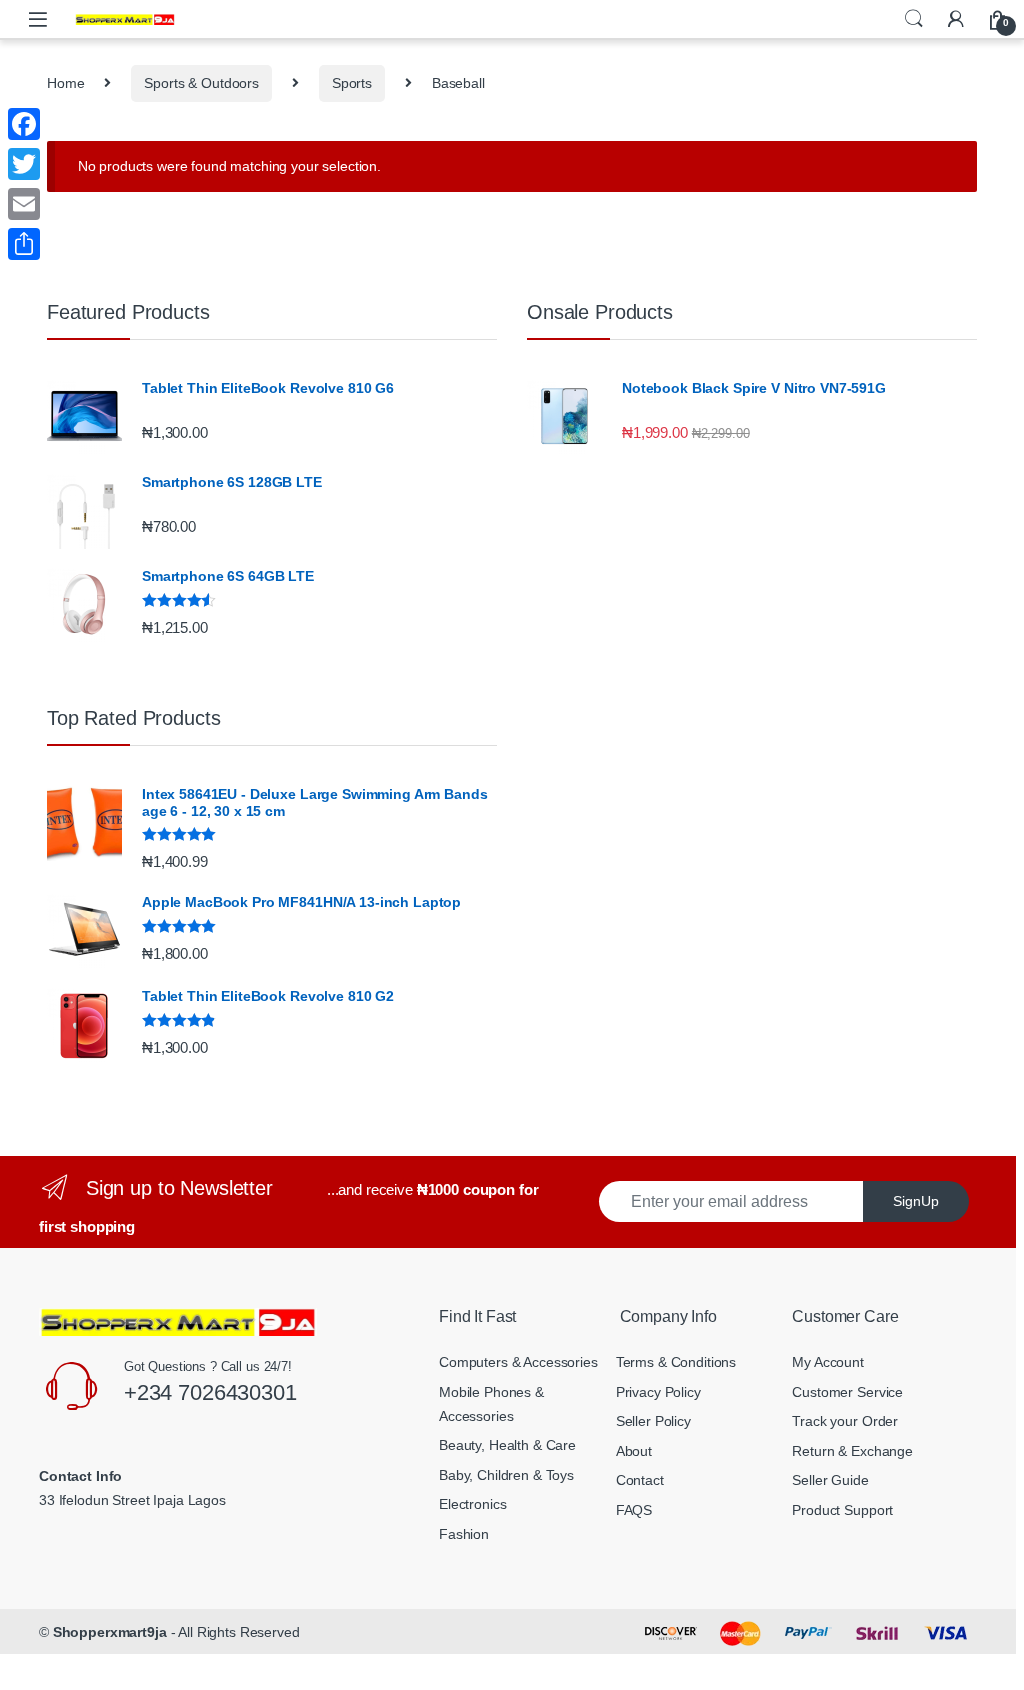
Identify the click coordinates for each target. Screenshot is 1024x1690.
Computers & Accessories (518, 1362)
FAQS (634, 1510)
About (634, 1451)
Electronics (472, 1504)
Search (914, 19)
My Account (828, 1362)
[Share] (24, 244)
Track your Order (845, 1421)
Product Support (842, 1510)
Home (65, 83)
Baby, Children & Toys (506, 1475)
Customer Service (847, 1392)
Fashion (464, 1534)
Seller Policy (653, 1421)
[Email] (24, 204)
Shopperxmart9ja (110, 1632)
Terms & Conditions (676, 1362)
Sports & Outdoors (201, 83)
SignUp (916, 1201)
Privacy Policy (658, 1392)
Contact (640, 1480)
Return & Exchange (852, 1451)
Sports (352, 83)
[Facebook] (24, 124)
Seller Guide (830, 1480)
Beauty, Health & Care (507, 1445)
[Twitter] (24, 164)
